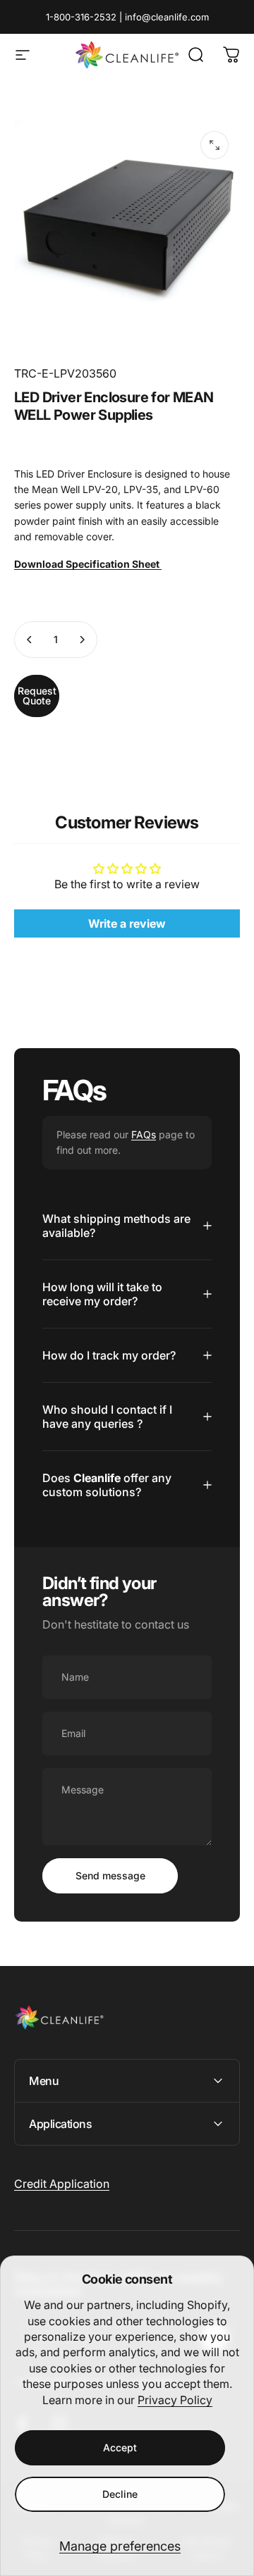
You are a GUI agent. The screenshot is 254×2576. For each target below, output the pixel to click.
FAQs (144, 1134)
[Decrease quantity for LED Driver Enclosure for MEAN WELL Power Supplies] (30, 640)
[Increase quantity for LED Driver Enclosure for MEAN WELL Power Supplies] (82, 640)
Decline (120, 2494)
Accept (120, 2447)
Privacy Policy (175, 2400)
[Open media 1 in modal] (214, 145)
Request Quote (37, 696)
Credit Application (62, 2184)
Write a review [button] (127, 923)
